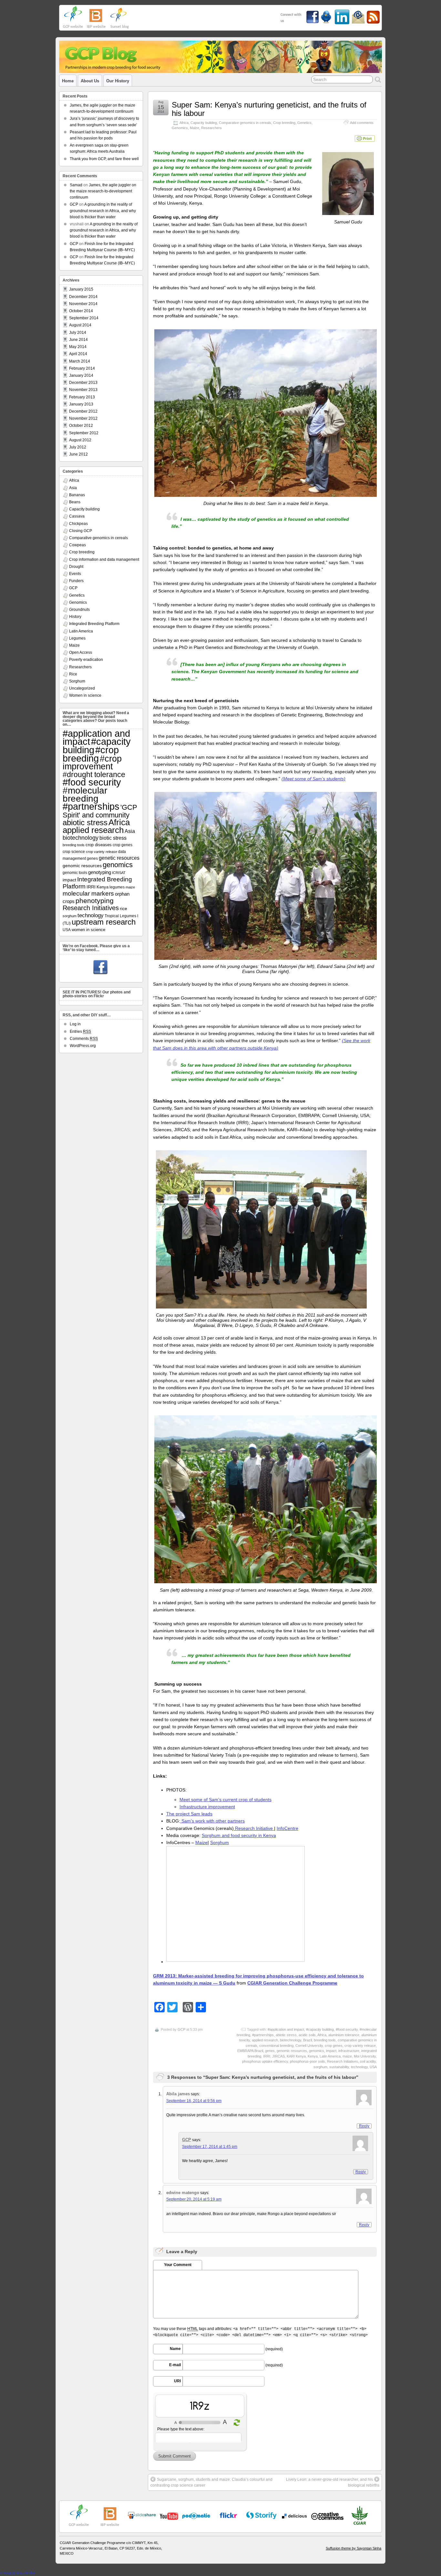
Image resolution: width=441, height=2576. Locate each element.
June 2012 (78, 454)
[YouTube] (142, 2518)
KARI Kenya (296, 2056)
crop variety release (360, 2046)
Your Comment (178, 2265)
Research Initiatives (343, 2061)
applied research (265, 2040)
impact (331, 2051)
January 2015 (81, 289)
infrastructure (349, 2051)
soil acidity (368, 2061)
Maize (195, 128)
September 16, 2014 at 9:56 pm (194, 2101)
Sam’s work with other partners (212, 1821)
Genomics (180, 128)
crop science (74, 852)
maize (347, 2056)
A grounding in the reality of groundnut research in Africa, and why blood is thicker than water (103, 210)
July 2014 (78, 333)
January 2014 (81, 375)
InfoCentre (287, 1828)
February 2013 (82, 397)
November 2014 (83, 304)
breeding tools (325, 2040)
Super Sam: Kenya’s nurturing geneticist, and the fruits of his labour (269, 109)
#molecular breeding (85, 794)
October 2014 (81, 311)
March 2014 (80, 361)
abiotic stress (286, 2035)
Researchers (211, 128)
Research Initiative (254, 1828)
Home (68, 81)
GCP (181, 2029)
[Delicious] (294, 2516)
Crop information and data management (104, 559)
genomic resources (292, 2051)
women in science (88, 930)
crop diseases (99, 845)
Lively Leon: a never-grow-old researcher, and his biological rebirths (333, 2482)
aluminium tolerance (344, 2035)
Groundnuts (79, 610)
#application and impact (286, 2029)
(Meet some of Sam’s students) (313, 779)
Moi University (365, 2056)
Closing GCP (81, 531)
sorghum (320, 2067)
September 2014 (84, 318)
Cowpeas (77, 545)
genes (270, 2051)
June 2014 (78, 340)
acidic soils (307, 2035)
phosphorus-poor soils (308, 2061)
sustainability (339, 2067)
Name (175, 2349)
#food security (347, 2029)
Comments (84, 1039)
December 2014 (83, 297)
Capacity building (204, 123)
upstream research (104, 922)
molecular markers (88, 893)
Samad (76, 185)
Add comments (362, 123)
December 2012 (83, 411)
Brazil (308, 2040)
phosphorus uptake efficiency (265, 2061)
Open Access (81, 652)
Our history (118, 81)
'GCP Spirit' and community (100, 811)
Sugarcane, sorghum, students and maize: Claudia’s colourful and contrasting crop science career (211, 2482)
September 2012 (84, 433)
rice (123, 908)
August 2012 (80, 440)
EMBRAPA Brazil (250, 2051)
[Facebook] (100, 968)
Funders (76, 581)
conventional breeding (276, 2046)
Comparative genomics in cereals (245, 123)
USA (373, 2067)
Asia (73, 488)
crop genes (334, 2046)
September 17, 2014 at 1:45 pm (210, 2147)
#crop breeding (91, 754)
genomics (317, 2051)
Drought (76, 567)
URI (177, 2381)
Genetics (304, 123)
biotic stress (113, 838)
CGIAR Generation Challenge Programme (292, 1983)
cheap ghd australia (17, 2573)
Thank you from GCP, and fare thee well (104, 159)
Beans (75, 502)
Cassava (77, 516)
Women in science (85, 695)
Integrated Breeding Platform (94, 624)
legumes (117, 887)
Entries (80, 1031)
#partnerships (263, 2035)
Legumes (77, 638)
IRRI (267, 2056)
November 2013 (83, 390)
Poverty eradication (86, 660)
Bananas (77, 495)
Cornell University (309, 2046)
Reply (364, 2126)
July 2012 (78, 447)
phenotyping (95, 901)
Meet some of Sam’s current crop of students (226, 1800)
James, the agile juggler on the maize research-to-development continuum (103, 191)
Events (75, 574)
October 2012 (81, 426)
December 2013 (83, 383)
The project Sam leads (189, 1814)
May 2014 (78, 347)
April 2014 (78, 354)
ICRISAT (119, 873)
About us (90, 81)
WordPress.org (83, 1046)
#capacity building (320, 2029)
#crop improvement (92, 763)
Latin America (330, 2056)
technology (359, 2067)
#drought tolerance (94, 775)
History (75, 617)
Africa (184, 123)
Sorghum (220, 1842)
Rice (73, 674)
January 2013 (81, 404)
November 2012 (83, 418)
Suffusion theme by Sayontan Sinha (354, 2548)
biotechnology (291, 2040)
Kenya (313, 2056)
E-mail (175, 2365)
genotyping (100, 872)
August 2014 (80, 325)
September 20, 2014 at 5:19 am (194, 2199)
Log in (75, 1024)
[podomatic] (196, 2516)
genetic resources (119, 858)
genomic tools (75, 873)
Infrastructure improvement (207, 1807)
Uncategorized (82, 688)
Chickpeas (78, 524)
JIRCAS (278, 2056)
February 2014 (82, 368)
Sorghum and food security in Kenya (239, 1835)
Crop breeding (284, 123)
